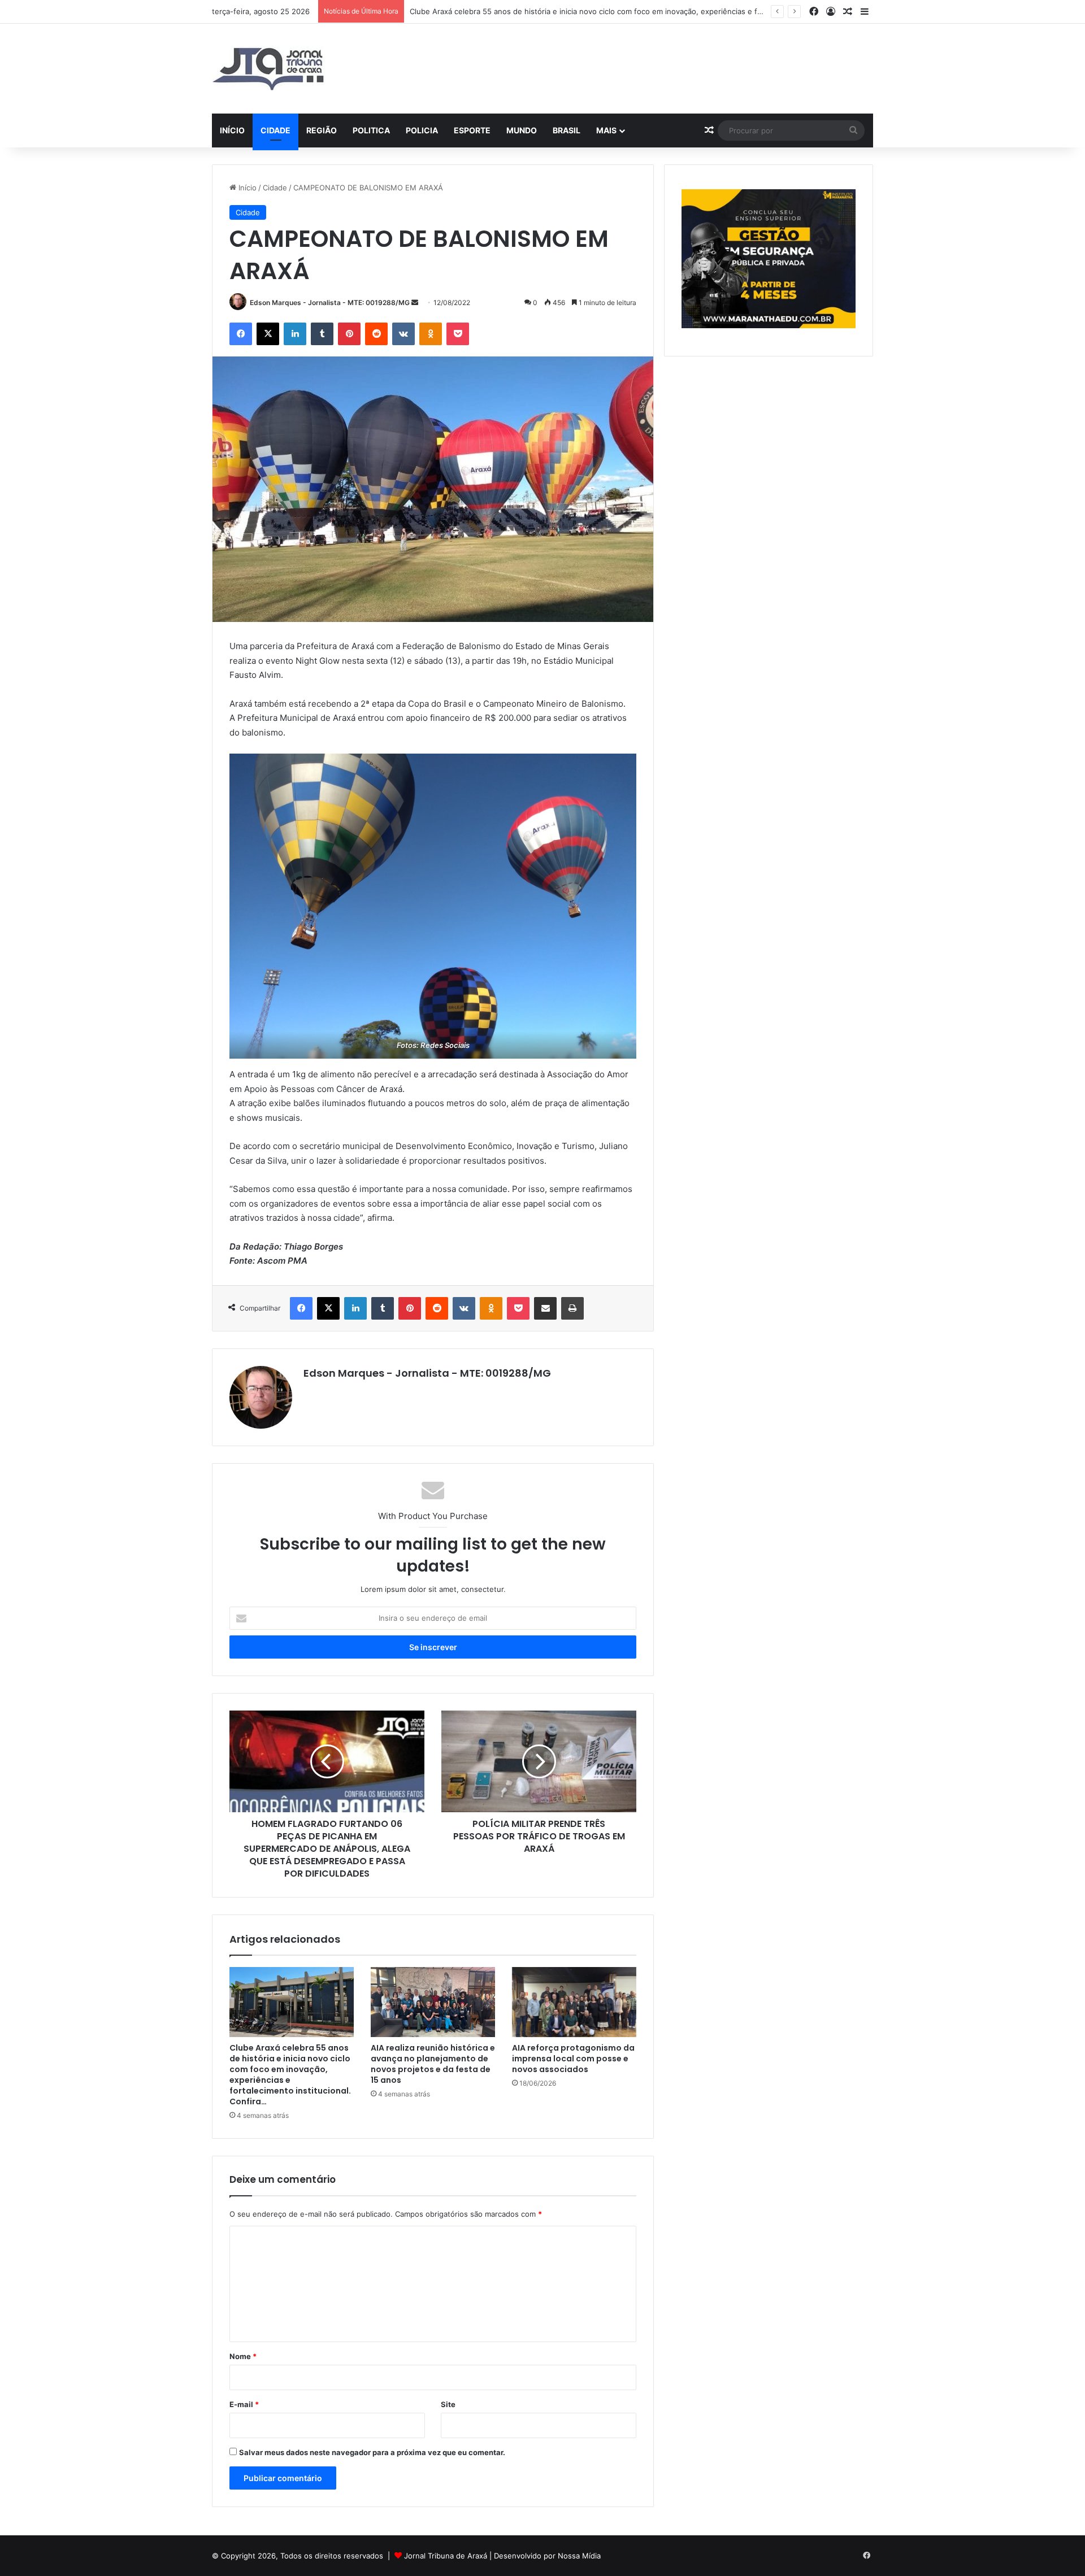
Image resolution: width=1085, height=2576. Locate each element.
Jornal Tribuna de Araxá (446, 2556)
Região (322, 130)
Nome (243, 2356)
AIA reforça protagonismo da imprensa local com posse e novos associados (573, 2059)
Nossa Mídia (579, 2556)
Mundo (522, 130)
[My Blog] (268, 69)
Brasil (567, 130)
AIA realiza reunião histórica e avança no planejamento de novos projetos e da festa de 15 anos (433, 2064)
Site (448, 2404)
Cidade (275, 130)
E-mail (244, 2404)
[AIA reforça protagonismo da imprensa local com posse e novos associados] (574, 2002)
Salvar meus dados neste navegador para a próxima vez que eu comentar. (372, 2452)
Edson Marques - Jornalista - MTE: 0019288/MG (330, 303)
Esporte (472, 130)
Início (232, 130)
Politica (371, 130)
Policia (422, 130)
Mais (606, 130)
